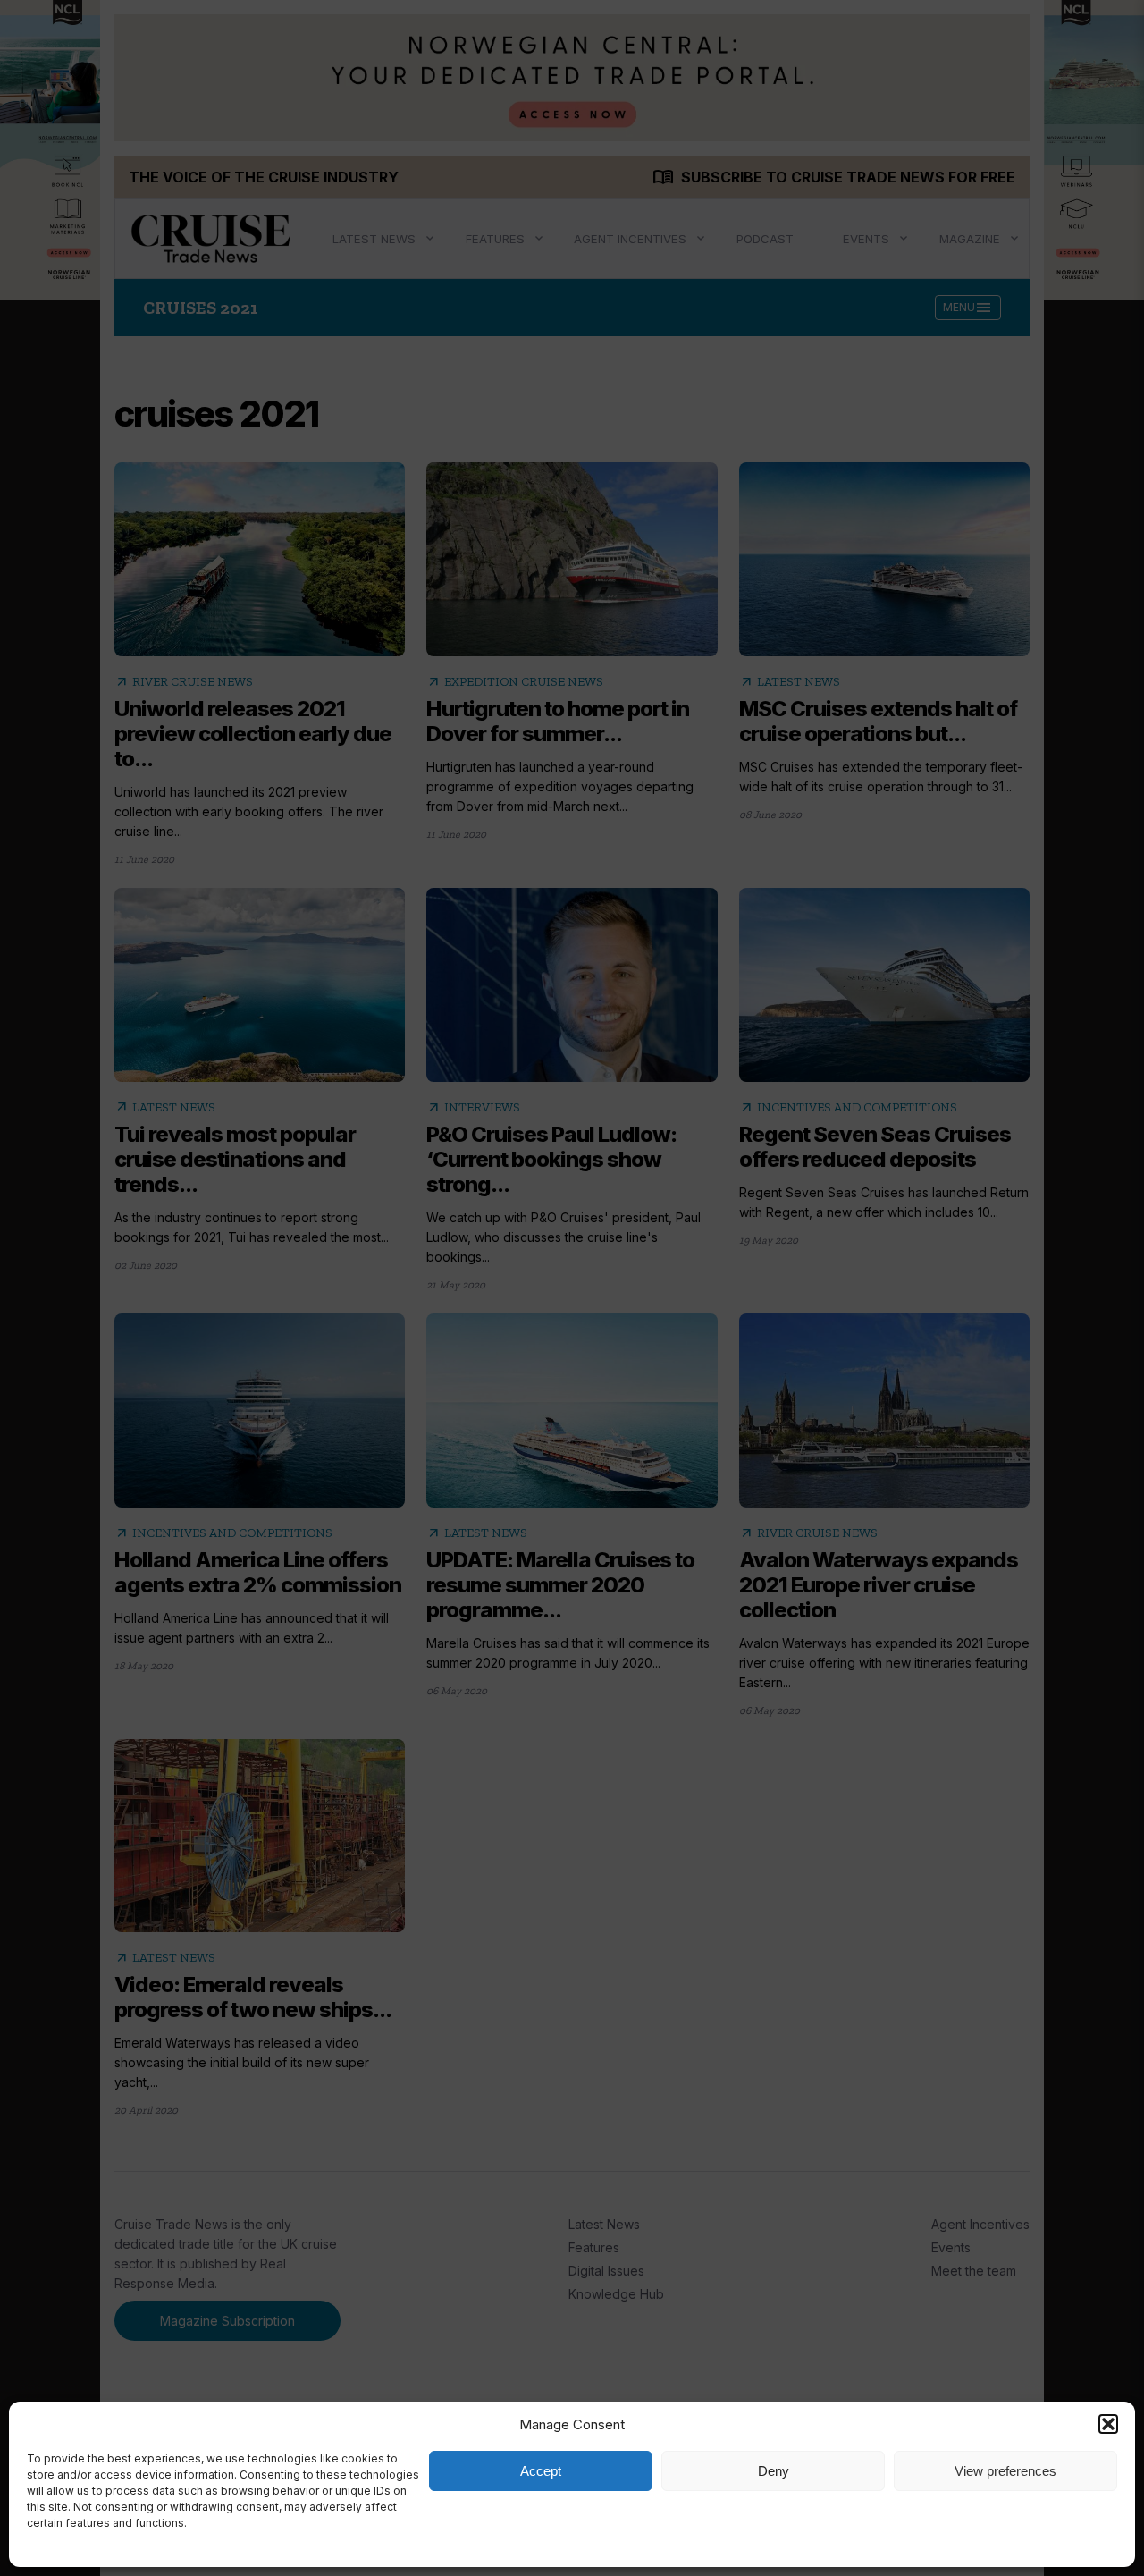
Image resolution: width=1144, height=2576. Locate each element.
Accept (541, 2471)
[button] (1108, 2424)
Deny (774, 2471)
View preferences (1005, 2471)
